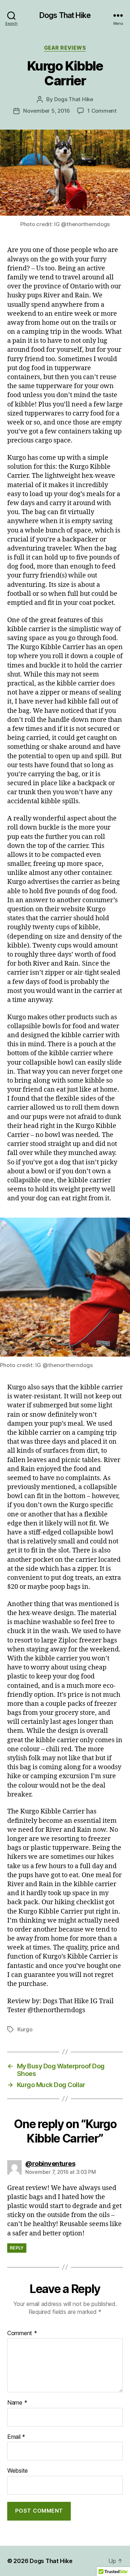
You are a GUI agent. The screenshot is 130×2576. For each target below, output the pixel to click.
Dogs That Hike (65, 15)
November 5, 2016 (47, 111)
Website (18, 2471)
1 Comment (102, 111)
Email (16, 2437)
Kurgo (25, 2029)
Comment (22, 2333)
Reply (17, 2248)
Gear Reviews (65, 48)
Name (17, 2403)
